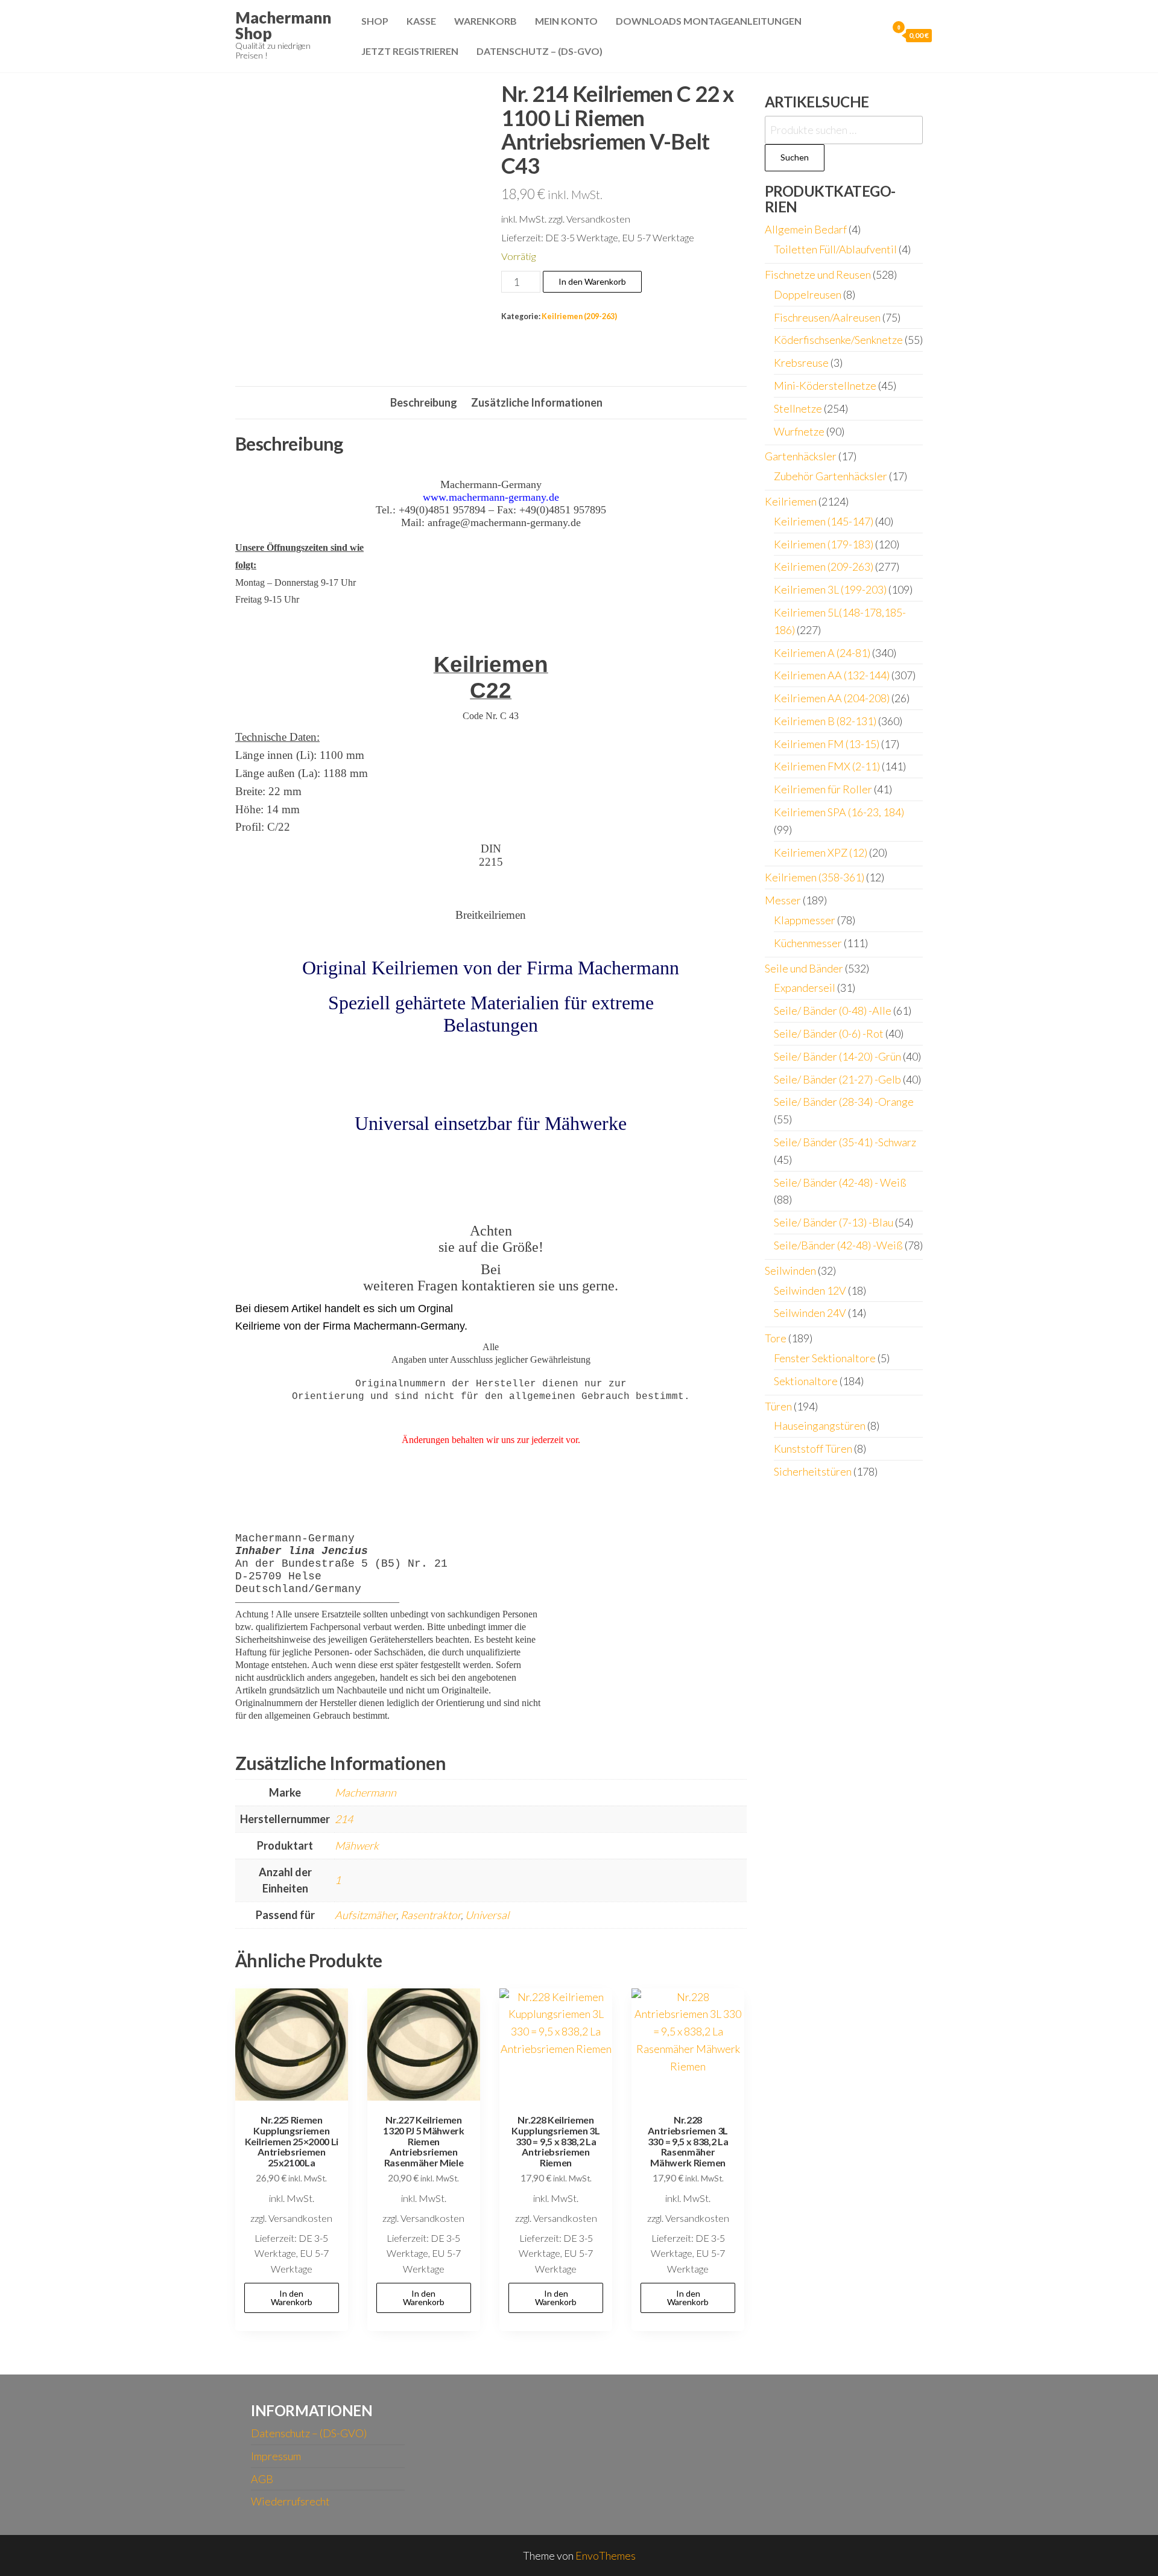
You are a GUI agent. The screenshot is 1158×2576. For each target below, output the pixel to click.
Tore (776, 1338)
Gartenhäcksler (801, 456)
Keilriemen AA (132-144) (832, 675)
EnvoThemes (606, 2555)
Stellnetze (798, 408)
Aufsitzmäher (365, 1915)
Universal (487, 1915)
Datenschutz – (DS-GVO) (539, 51)
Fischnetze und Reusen (818, 274)
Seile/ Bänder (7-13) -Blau (834, 1222)
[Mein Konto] (875, 35)
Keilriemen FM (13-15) (827, 744)
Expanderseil (805, 988)
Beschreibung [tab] (424, 402)
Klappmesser (805, 920)
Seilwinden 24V (810, 1313)
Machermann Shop (283, 25)
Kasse (421, 21)
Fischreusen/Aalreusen (827, 317)
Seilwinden (790, 1271)
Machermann (365, 1792)
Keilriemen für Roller (823, 789)
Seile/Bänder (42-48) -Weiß (838, 1245)
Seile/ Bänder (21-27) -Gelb (837, 1079)
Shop (375, 21)
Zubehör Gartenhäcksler (831, 476)
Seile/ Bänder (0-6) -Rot (829, 1033)
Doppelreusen (808, 294)
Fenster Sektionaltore (825, 1358)
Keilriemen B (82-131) (825, 721)
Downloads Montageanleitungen (709, 21)
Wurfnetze (799, 431)
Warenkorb (486, 21)
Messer (783, 900)
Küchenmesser (808, 943)
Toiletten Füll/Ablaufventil (835, 249)
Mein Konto (566, 21)
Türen (778, 1406)
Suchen (795, 157)
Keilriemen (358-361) (815, 877)
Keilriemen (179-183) (824, 544)
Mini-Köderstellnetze (825, 385)
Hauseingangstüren (820, 1426)
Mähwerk (357, 1845)
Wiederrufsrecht (290, 2501)
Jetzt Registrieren (410, 51)
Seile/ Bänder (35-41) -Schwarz (845, 1142)
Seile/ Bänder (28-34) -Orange (844, 1102)
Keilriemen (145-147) (824, 521)
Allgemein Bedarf (806, 229)
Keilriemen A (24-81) (822, 653)
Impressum (276, 2456)
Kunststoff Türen (813, 1448)
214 (344, 1819)
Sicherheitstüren (813, 1471)
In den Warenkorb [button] (292, 2298)
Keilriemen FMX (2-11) (827, 766)
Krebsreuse (801, 363)
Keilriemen (791, 501)
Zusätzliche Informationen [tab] (537, 402)
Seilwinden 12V (810, 1290)
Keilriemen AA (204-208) (832, 698)
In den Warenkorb (592, 281)
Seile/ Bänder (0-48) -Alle (833, 1010)
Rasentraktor (431, 1915)
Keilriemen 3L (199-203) (830, 589)
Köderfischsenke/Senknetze (838, 340)
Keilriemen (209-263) (579, 316)
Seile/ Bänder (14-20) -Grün (837, 1056)
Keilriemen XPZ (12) (821, 852)
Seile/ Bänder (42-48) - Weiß (840, 1182)
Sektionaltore (806, 1381)
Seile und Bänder (804, 968)
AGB (262, 2479)
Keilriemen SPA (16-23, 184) (839, 812)
